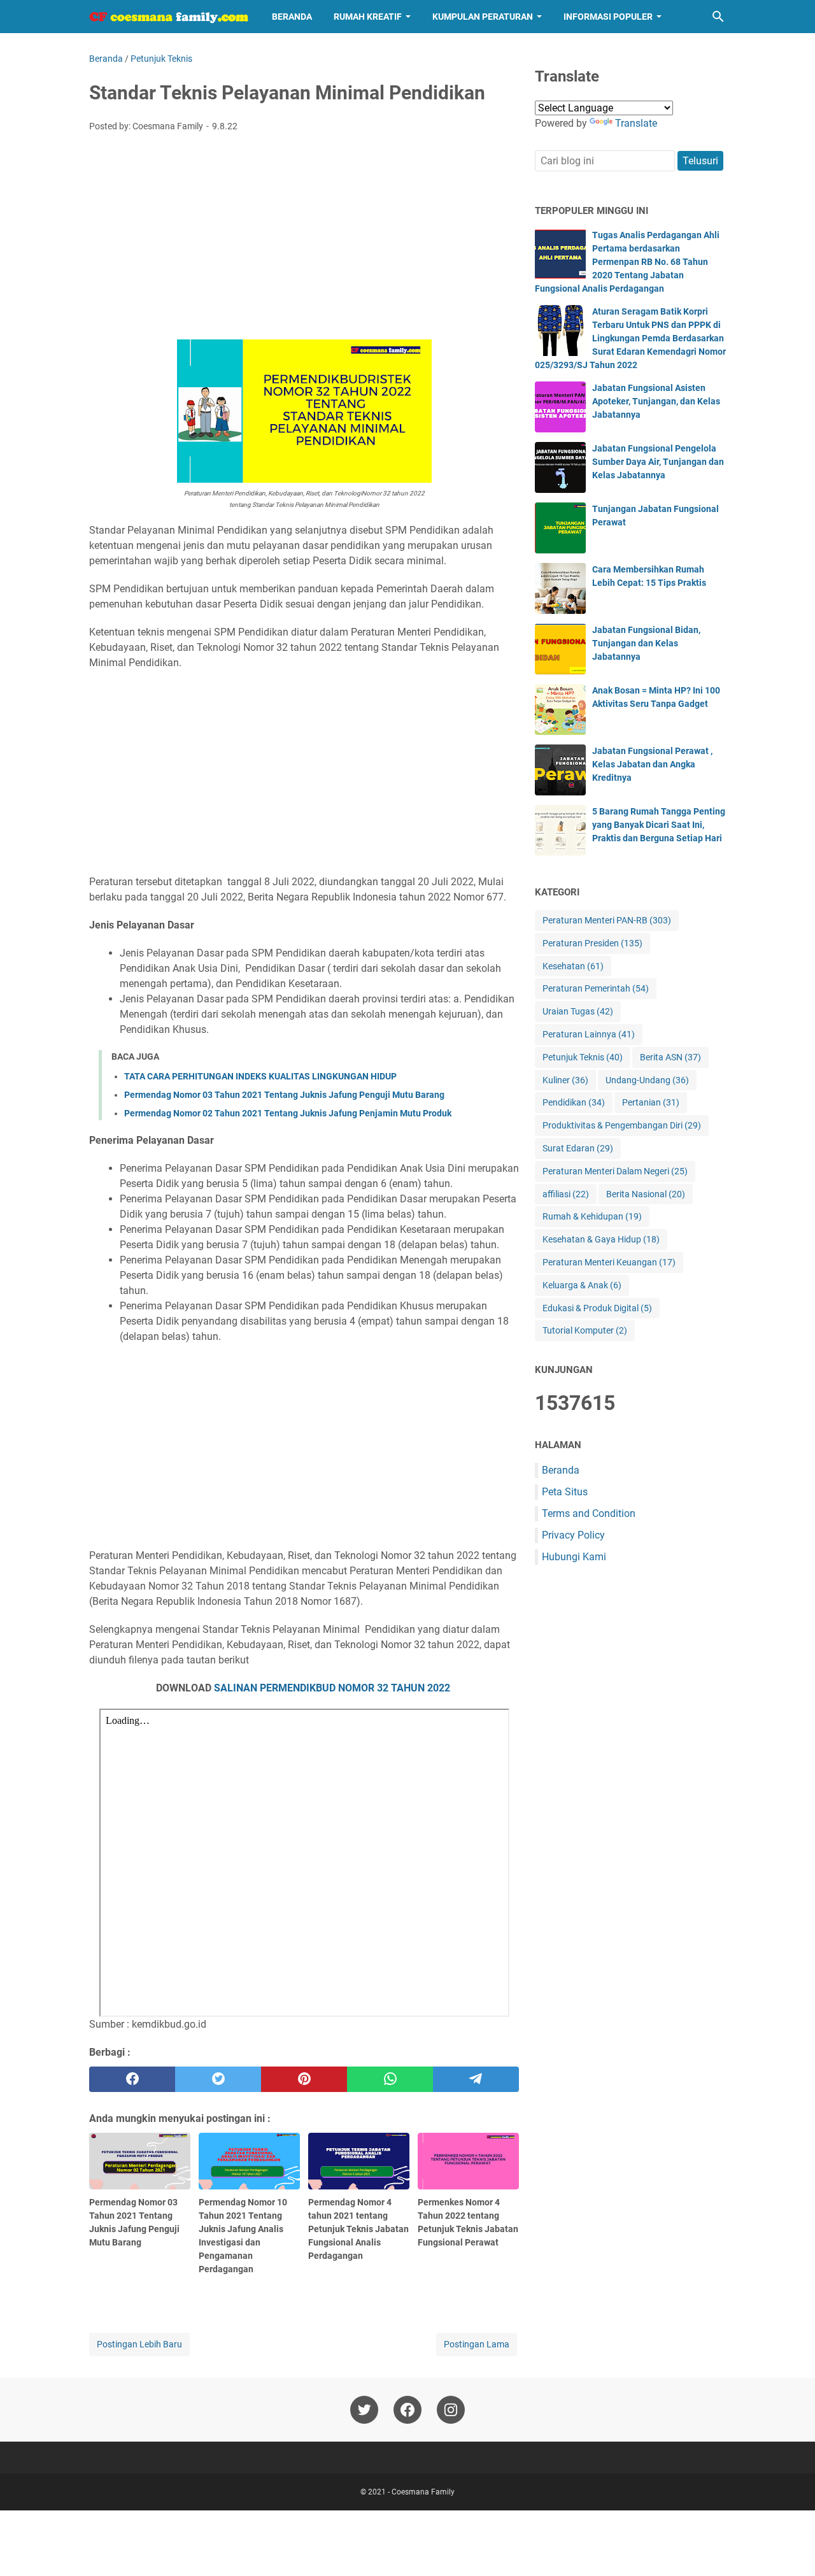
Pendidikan (574, 1102)
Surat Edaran (578, 1148)
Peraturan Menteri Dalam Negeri (615, 1171)
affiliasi (566, 1194)
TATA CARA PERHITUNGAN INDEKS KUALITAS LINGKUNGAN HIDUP (260, 1076)
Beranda (292, 17)
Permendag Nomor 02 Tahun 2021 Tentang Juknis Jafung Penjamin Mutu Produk (288, 1113)
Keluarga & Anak (582, 1285)
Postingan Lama (477, 2344)
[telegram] (476, 2079)
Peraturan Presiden (592, 943)
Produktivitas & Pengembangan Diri (622, 1125)
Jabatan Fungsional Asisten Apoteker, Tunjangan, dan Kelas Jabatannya (656, 401)
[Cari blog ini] (718, 17)
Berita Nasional (646, 1194)
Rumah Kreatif (368, 17)
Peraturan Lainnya (589, 1034)
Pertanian (651, 1102)
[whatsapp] (390, 2079)
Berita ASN (670, 1057)
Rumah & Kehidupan (592, 1216)
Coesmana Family (423, 2492)
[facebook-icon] (407, 2410)
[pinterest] (304, 2079)
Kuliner (565, 1080)
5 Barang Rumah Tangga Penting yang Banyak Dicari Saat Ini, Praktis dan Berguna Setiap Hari (659, 825)
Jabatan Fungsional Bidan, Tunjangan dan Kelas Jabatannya (646, 643)
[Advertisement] (304, 238)
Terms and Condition (589, 1513)
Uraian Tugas (578, 1011)
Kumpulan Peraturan (483, 17)
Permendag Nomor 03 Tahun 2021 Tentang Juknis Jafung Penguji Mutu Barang (284, 1095)
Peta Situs (565, 1492)
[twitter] (218, 2079)
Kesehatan (573, 966)
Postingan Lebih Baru (139, 2344)
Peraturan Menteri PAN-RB (607, 920)
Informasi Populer (608, 17)
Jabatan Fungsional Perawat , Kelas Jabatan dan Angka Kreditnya (652, 764)
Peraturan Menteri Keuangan (609, 1262)
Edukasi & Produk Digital (597, 1308)
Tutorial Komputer (585, 1330)
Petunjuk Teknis (583, 1057)
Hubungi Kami (574, 1557)
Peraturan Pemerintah (596, 988)
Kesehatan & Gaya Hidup (601, 1239)
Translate (636, 123)
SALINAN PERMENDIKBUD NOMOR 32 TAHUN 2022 (332, 1688)
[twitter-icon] (364, 2410)
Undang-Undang (647, 1080)
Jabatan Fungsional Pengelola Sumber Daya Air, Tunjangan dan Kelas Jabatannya (658, 462)
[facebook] (132, 2079)
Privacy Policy (573, 1535)
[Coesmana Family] (169, 17)
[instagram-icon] (451, 2410)
